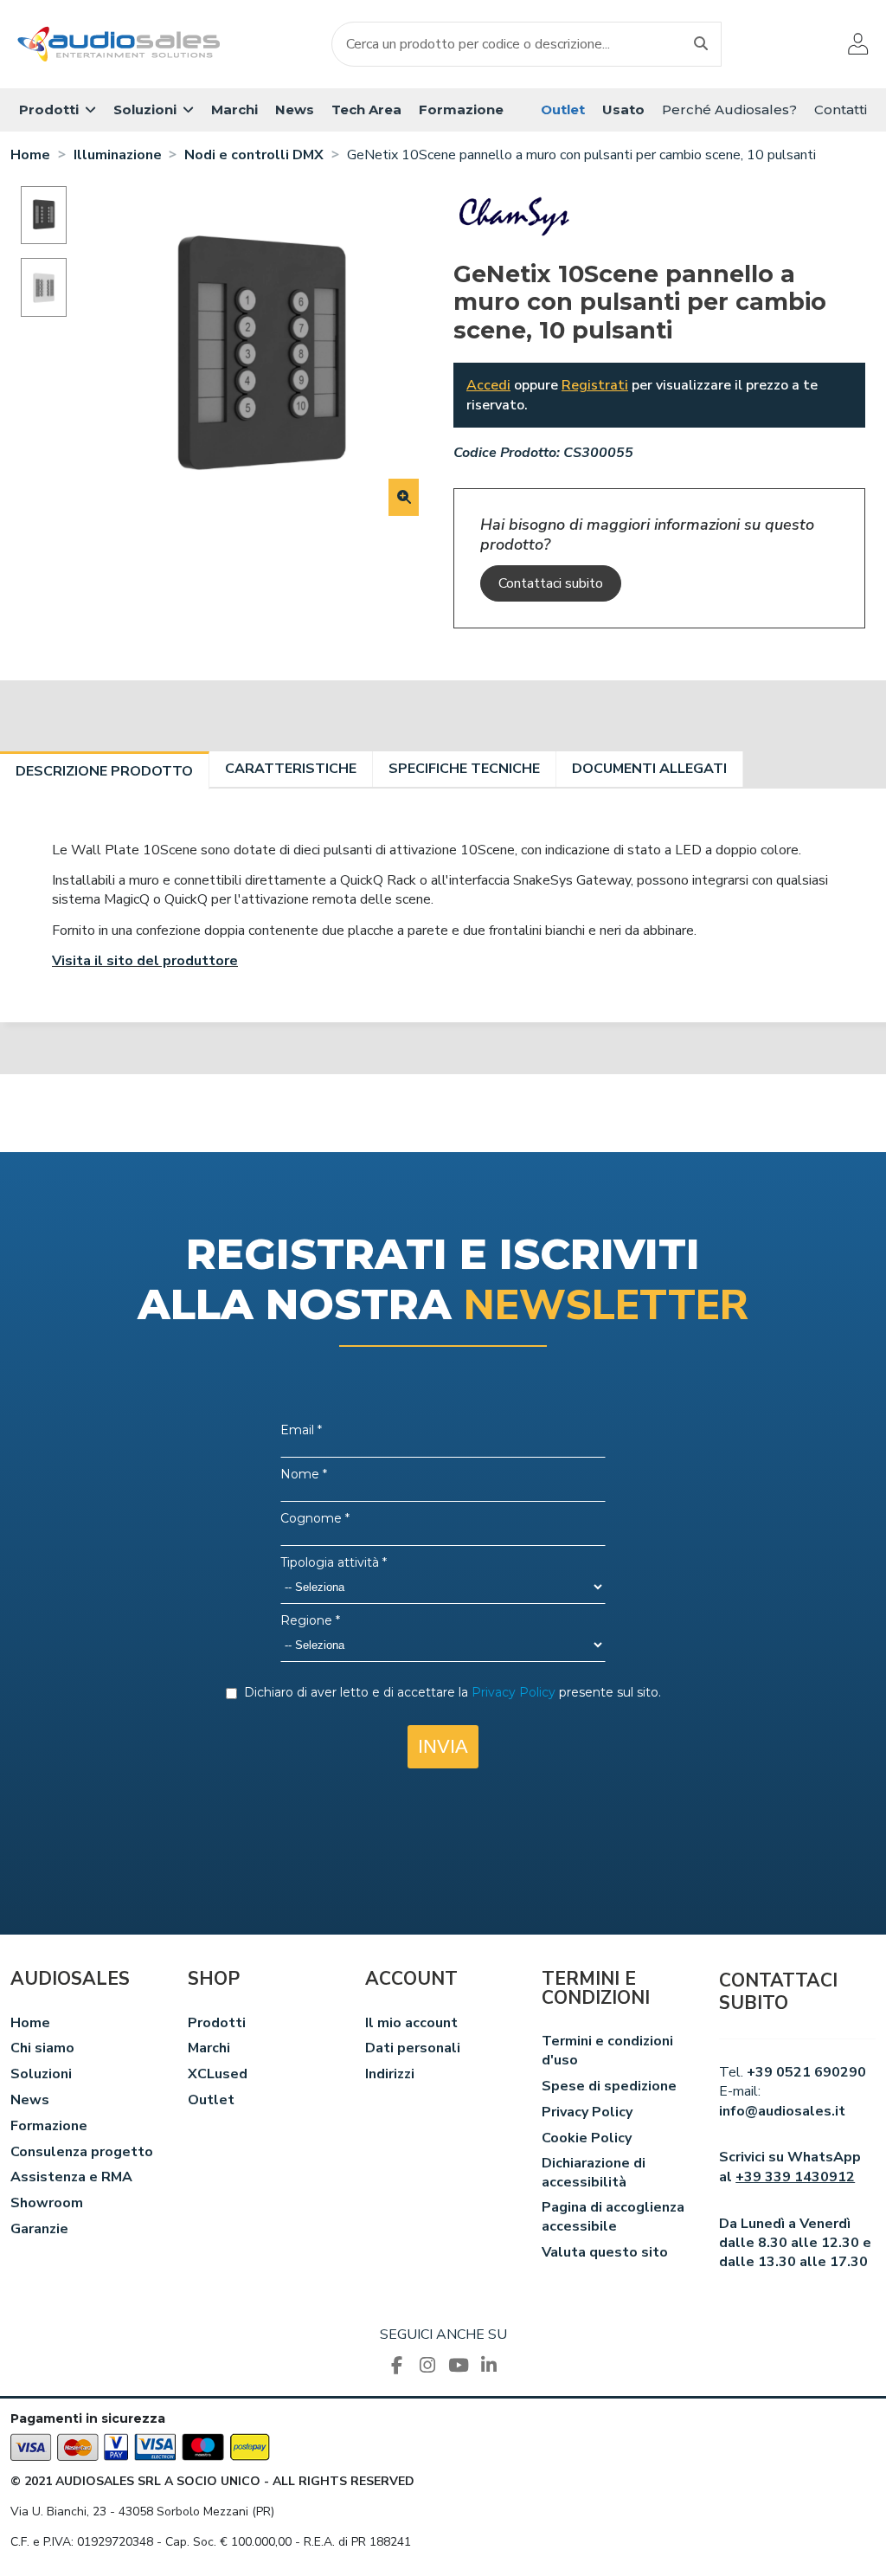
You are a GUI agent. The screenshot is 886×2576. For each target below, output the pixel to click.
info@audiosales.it (782, 2111)
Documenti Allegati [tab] (649, 769)
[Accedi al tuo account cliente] (858, 44)
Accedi (488, 385)
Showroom (47, 2203)
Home (30, 2023)
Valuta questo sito (605, 2252)
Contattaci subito (551, 583)
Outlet (211, 2100)
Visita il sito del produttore (145, 961)
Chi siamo (42, 2048)
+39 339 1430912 (795, 2177)
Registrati (595, 385)
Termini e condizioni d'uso (607, 2051)
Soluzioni (41, 2074)
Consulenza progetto (82, 2152)
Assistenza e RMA (71, 2177)
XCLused (218, 2074)
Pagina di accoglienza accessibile (613, 2217)
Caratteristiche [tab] (291, 769)
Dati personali (413, 2048)
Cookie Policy (587, 2138)
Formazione (49, 2126)
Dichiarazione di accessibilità (594, 2173)
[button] (58, 110)
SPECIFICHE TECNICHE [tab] (464, 769)
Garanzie (39, 2229)
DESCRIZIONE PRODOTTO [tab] (104, 771)
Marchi (209, 2048)
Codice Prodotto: (507, 453)
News (30, 2100)
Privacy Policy (587, 2112)
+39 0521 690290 (806, 2072)
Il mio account (411, 2023)
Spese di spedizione (609, 2086)
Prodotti (217, 2023)
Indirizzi (390, 2074)
